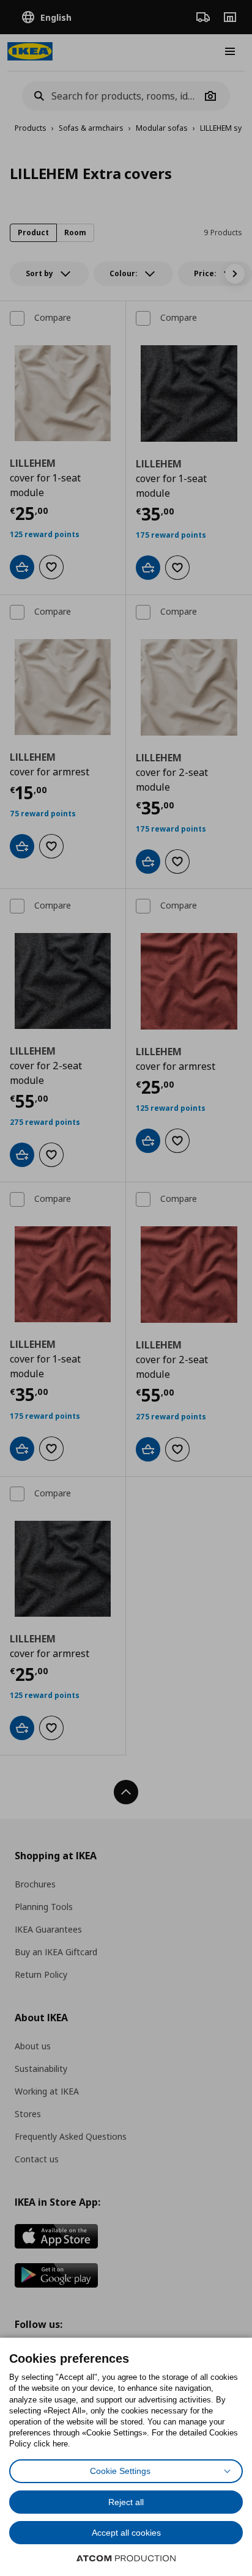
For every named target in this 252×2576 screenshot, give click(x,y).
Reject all (126, 2502)
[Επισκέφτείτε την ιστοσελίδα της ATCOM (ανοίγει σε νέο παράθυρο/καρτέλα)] (126, 2558)
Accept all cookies (126, 2533)
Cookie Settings (120, 2471)
